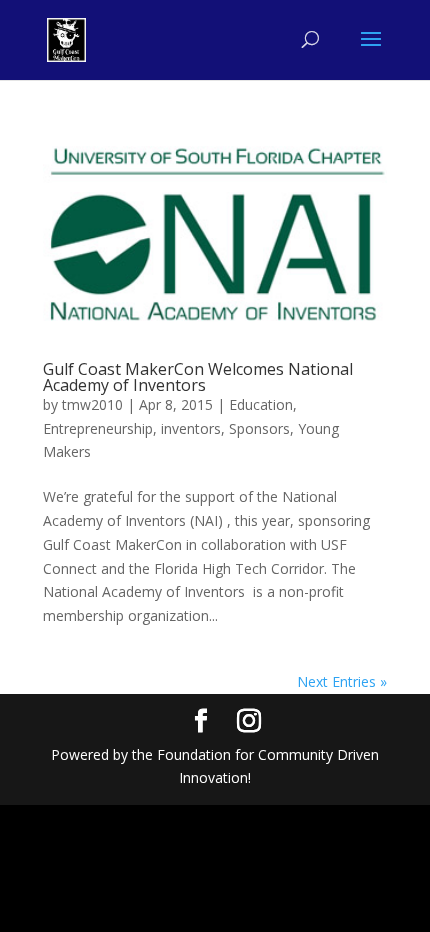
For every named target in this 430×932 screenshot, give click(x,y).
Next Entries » (342, 681)
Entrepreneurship (98, 428)
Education (261, 404)
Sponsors (259, 428)
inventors (191, 428)
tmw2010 (92, 404)
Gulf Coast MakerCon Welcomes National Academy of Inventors (198, 377)
